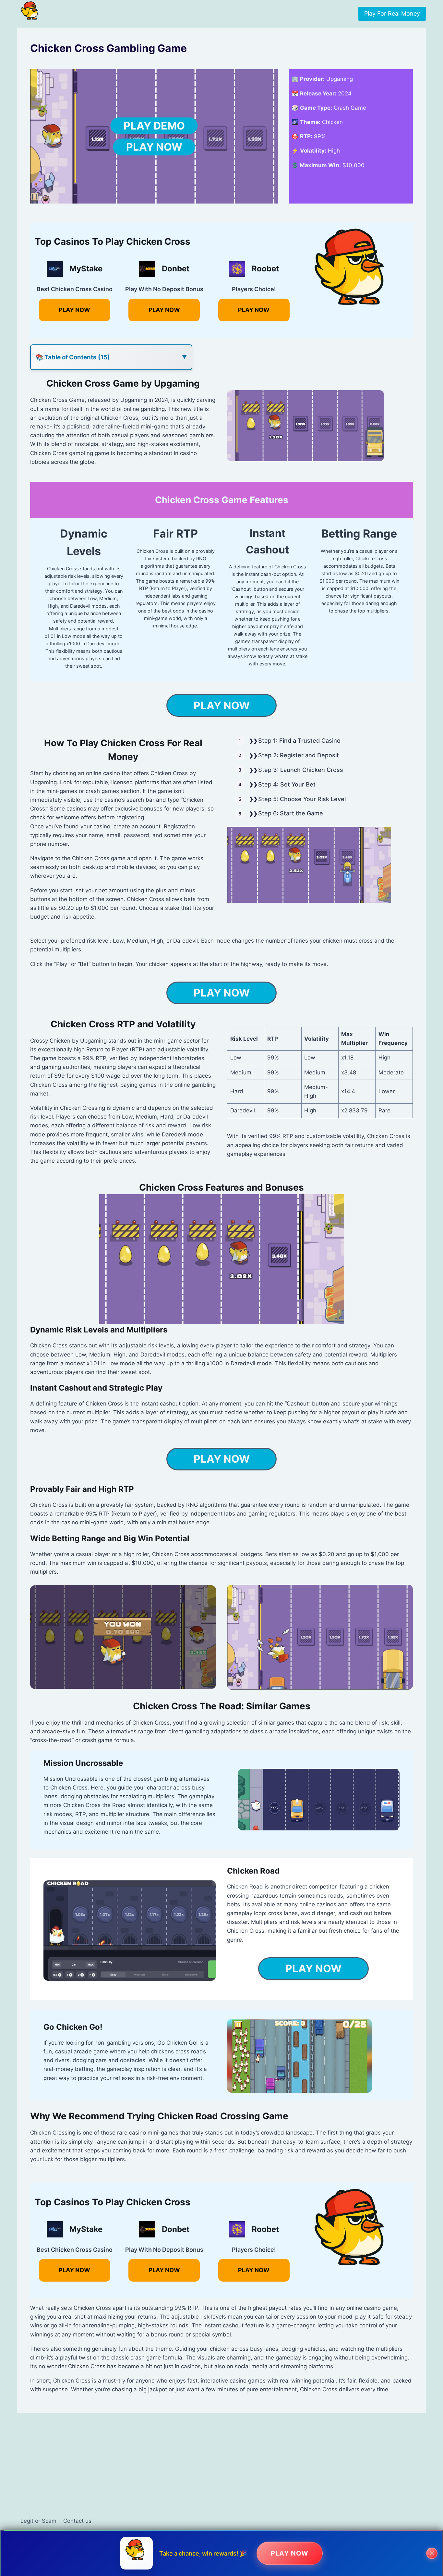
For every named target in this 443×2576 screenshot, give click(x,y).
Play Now (154, 147)
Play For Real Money (392, 13)
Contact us (77, 2521)
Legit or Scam (38, 2521)
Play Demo (154, 126)
